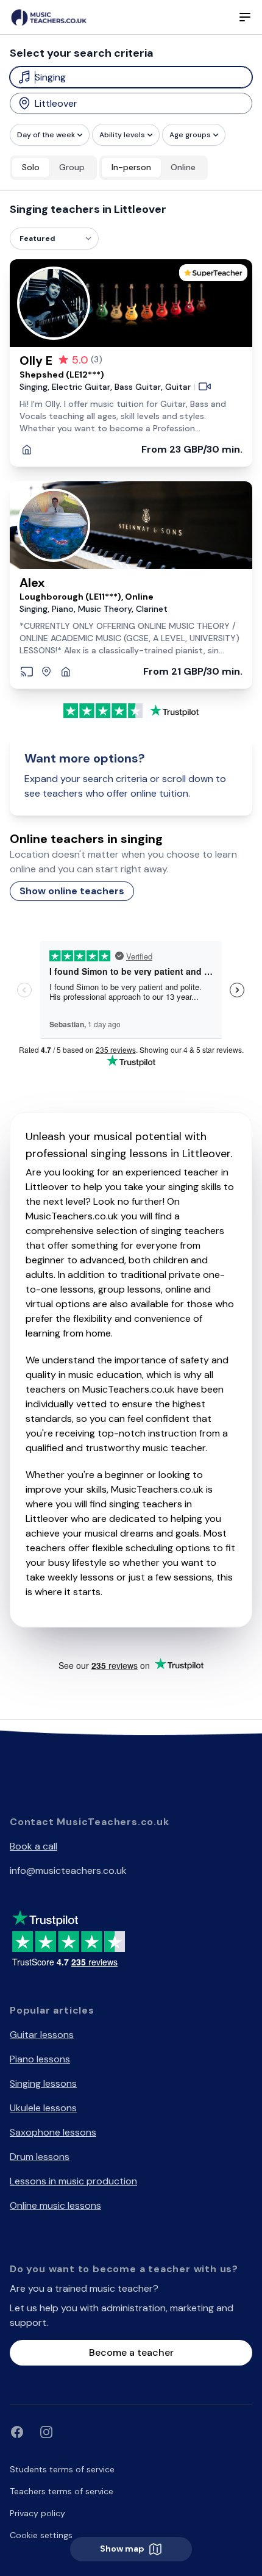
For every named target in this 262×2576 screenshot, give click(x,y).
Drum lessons (40, 2157)
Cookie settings (41, 2535)
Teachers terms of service (62, 2491)
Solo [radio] (31, 167)
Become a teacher (131, 2352)
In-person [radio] (131, 167)
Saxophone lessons (53, 2132)
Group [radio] (72, 167)
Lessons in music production (73, 2181)
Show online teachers (72, 891)
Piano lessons (40, 2059)
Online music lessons (55, 2205)
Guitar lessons (42, 2035)
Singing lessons (43, 2083)
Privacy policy (37, 2513)
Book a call (34, 1846)
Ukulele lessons (43, 2108)
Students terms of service (62, 2469)
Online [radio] (183, 167)
